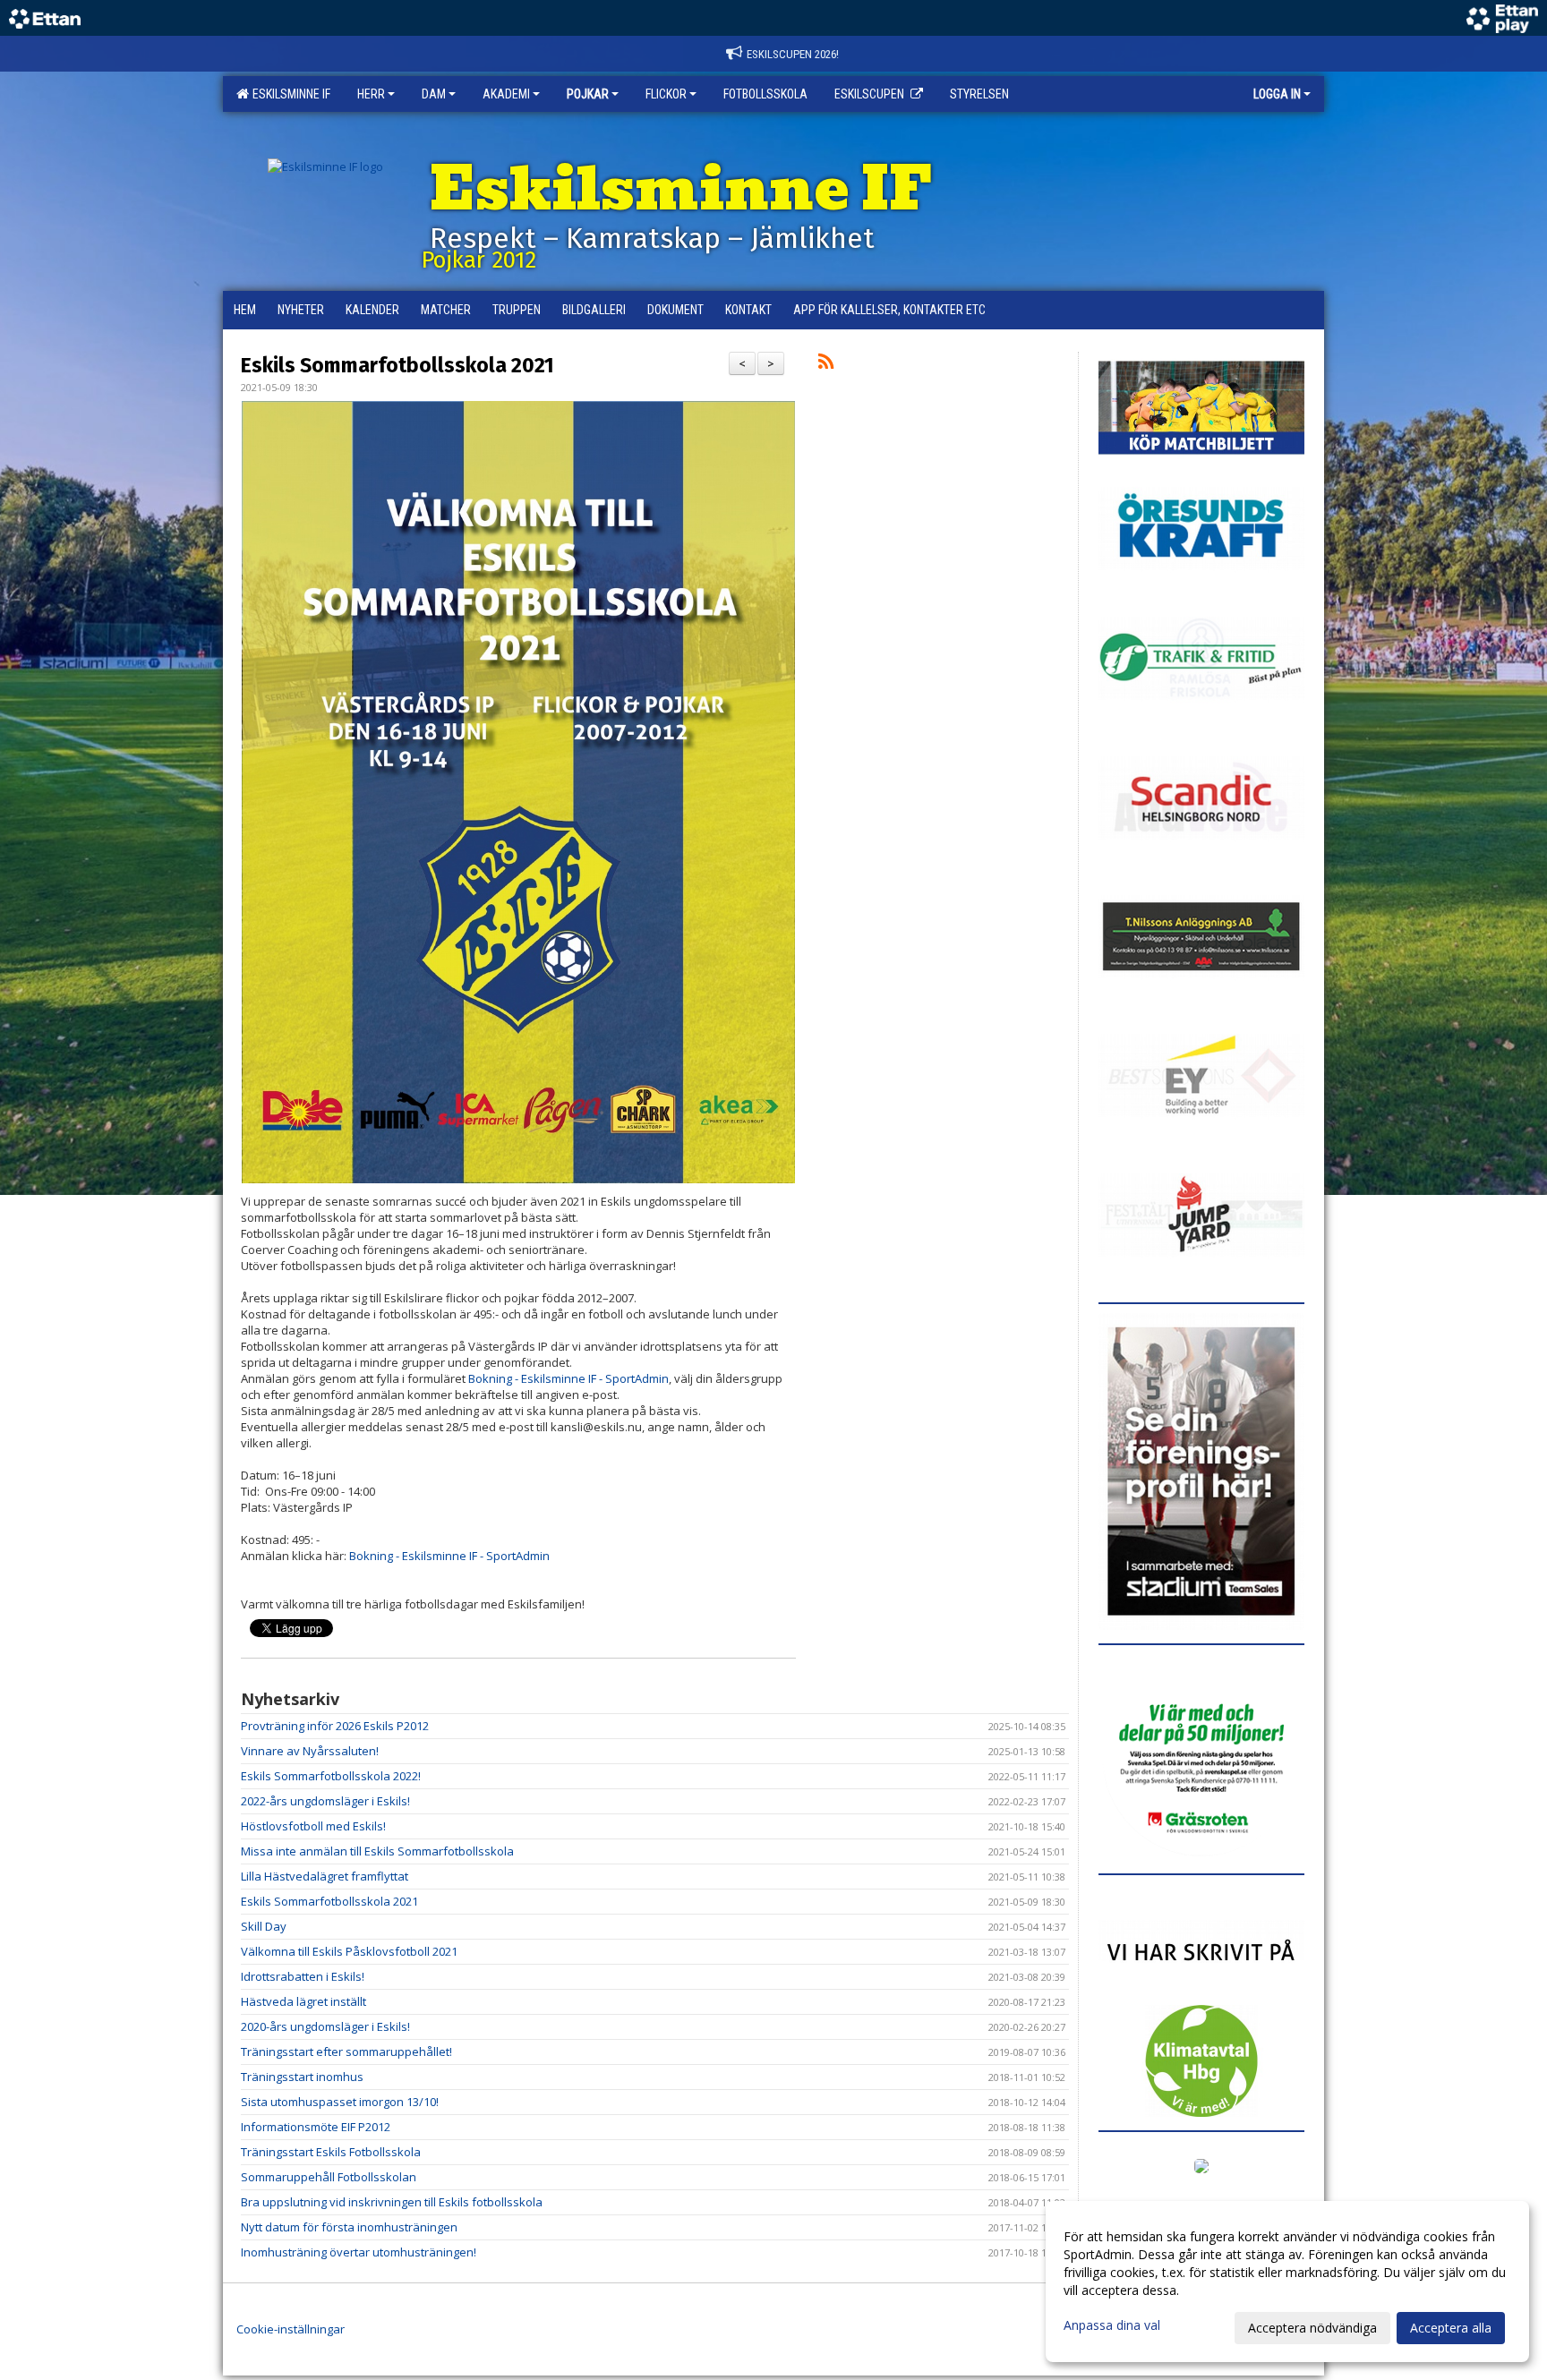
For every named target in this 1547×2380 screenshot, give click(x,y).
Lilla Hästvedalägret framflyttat (325, 1876)
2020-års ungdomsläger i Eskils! (325, 2026)
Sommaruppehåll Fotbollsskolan (329, 2177)
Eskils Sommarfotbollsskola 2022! (331, 1776)
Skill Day (264, 1926)
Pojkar (588, 94)
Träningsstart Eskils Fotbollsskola (331, 2152)
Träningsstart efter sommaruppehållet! (346, 2052)
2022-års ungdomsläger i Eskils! (325, 1801)
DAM (434, 94)
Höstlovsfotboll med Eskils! (313, 1826)
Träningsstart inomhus (302, 2077)
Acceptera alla (1451, 2328)
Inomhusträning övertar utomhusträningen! (359, 2252)
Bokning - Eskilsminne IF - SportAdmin (568, 1378)
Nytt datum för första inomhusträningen (349, 2227)
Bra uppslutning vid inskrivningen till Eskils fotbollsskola (392, 2202)
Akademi (506, 94)
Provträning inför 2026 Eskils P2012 (335, 1726)
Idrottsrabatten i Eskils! (303, 1976)
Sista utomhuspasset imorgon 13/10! (340, 2102)
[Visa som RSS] (826, 364)
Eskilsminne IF (289, 94)
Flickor (666, 94)
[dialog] (1287, 2282)
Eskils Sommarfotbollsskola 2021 (397, 365)
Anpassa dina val (1112, 2325)
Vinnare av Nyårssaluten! (310, 1751)
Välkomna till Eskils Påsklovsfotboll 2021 (349, 1951)
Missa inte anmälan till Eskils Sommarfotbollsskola (377, 1851)
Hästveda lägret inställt (303, 2001)
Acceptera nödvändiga (1312, 2328)
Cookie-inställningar (291, 2329)
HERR (371, 94)
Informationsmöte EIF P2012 (316, 2127)
